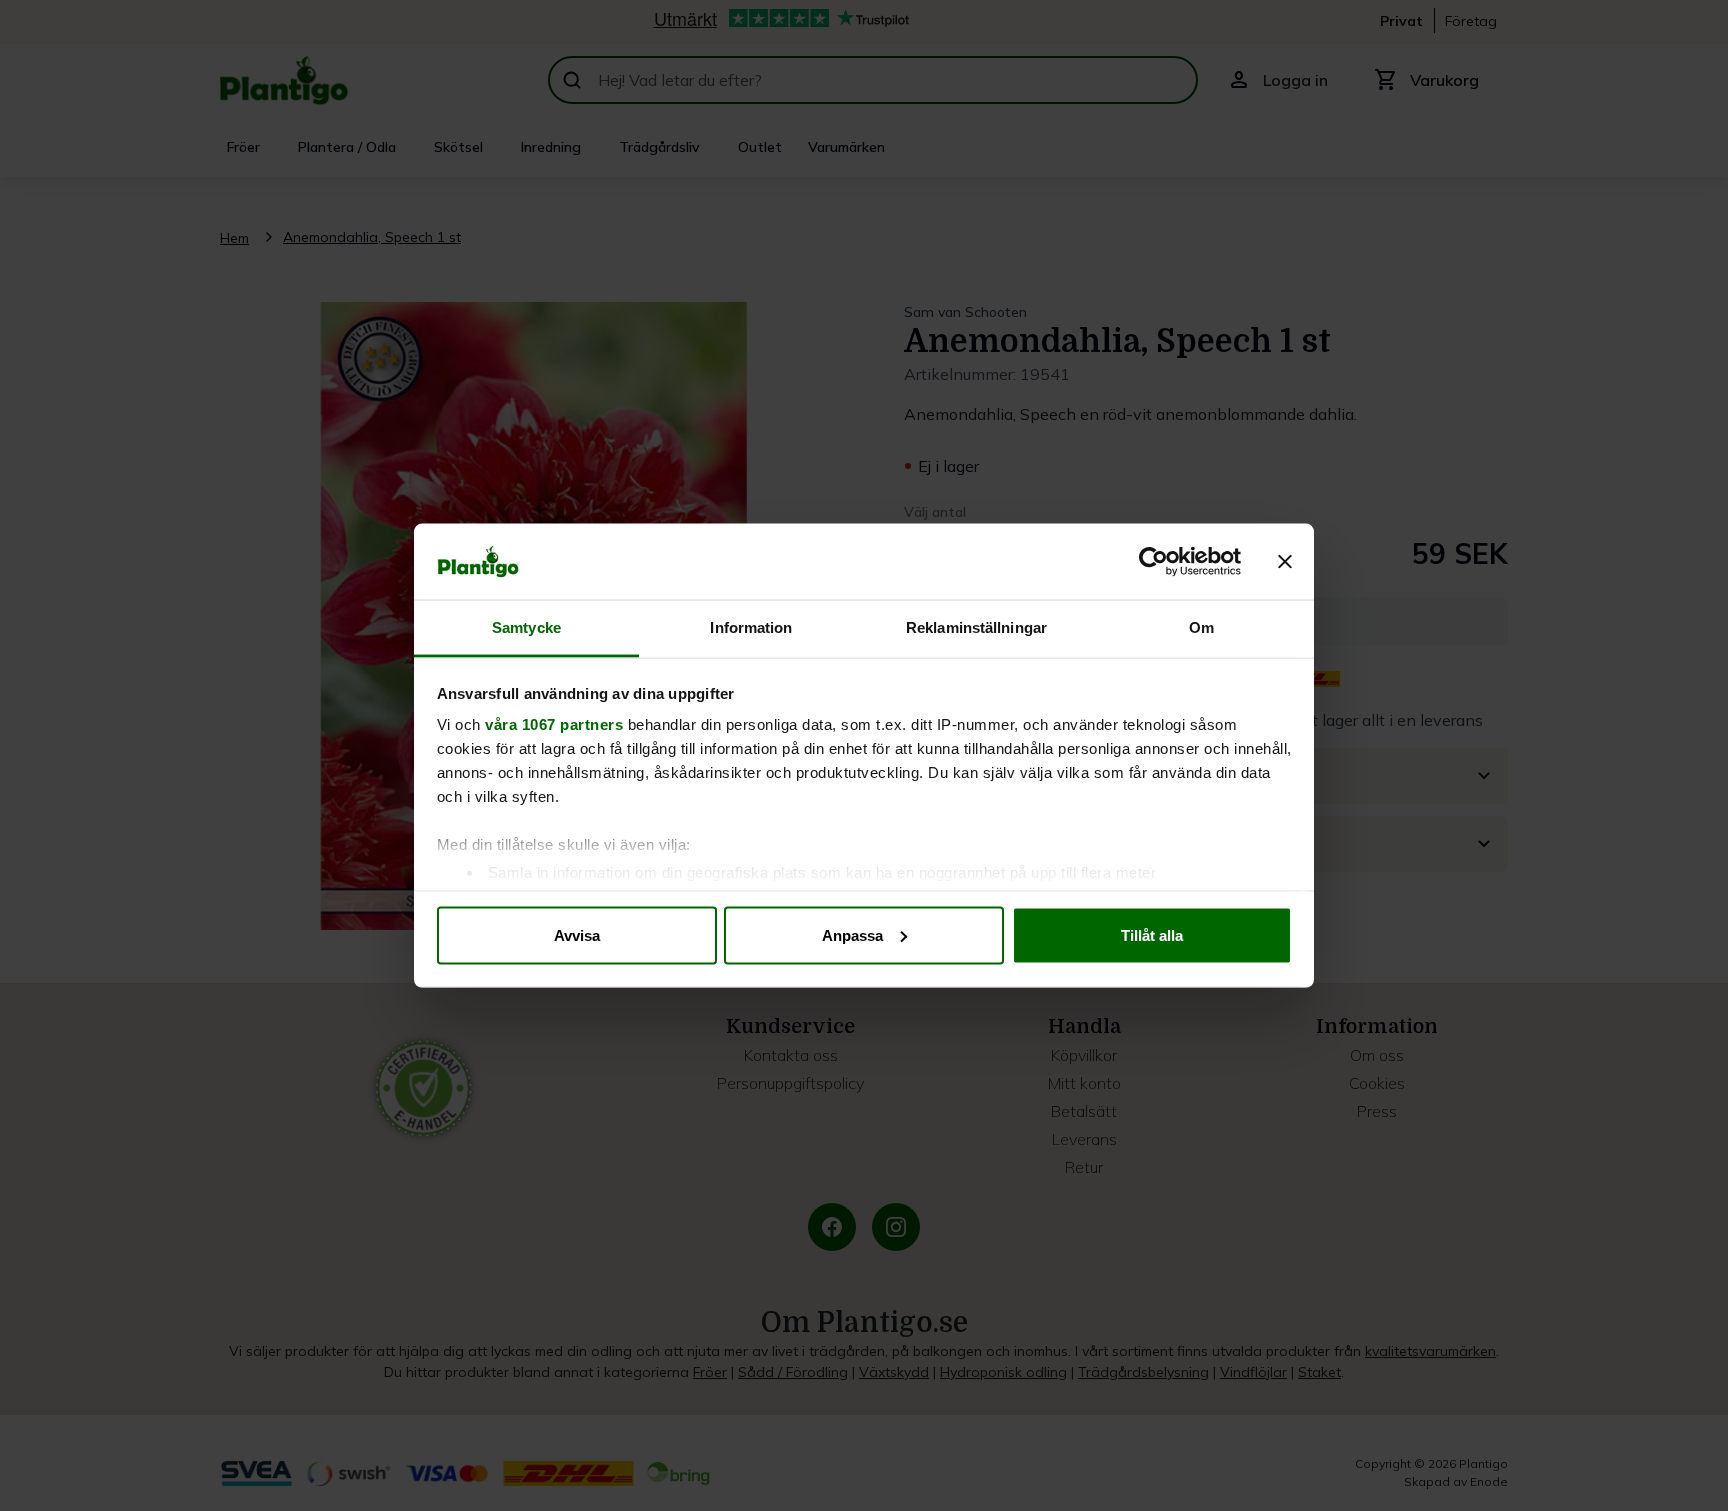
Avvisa (577, 934)
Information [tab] (751, 627)
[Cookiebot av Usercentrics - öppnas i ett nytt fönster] (1153, 562)
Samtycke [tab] (526, 627)
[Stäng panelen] (1285, 562)
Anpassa (852, 934)
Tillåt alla (1152, 934)
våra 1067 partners (554, 724)
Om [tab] (1201, 627)
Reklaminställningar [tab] (976, 627)
